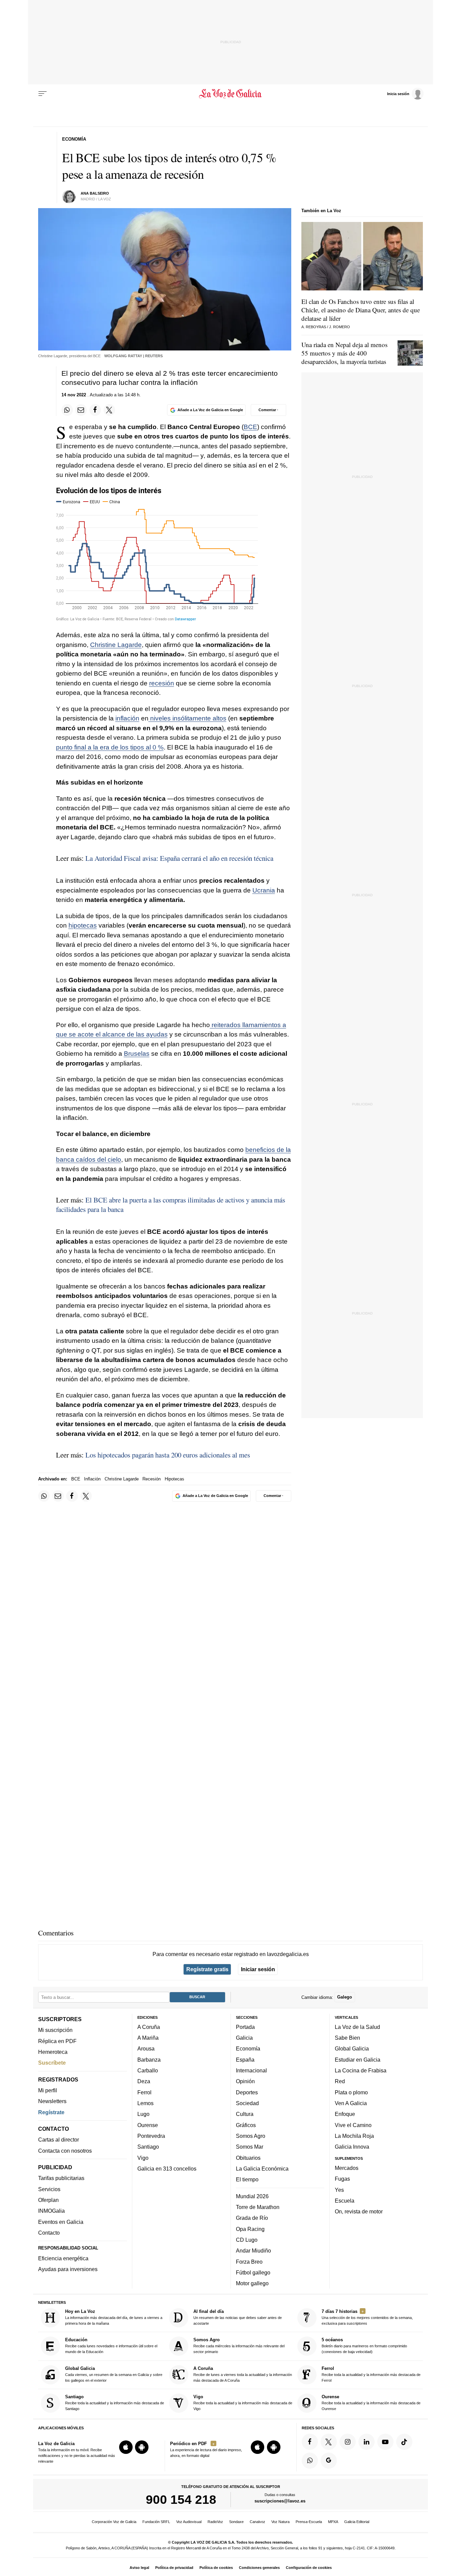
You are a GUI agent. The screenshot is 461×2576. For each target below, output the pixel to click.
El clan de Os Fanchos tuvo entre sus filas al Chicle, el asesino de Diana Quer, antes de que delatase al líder (361, 310)
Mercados (347, 2168)
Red (340, 2081)
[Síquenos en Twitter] (329, 2442)
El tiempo (247, 2179)
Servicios (49, 2189)
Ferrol (144, 2092)
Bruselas (137, 1054)
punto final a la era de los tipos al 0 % (110, 747)
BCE (250, 427)
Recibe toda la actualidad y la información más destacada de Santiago (115, 2402)
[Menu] (43, 94)
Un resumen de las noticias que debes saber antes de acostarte (238, 2317)
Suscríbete (52, 2063)
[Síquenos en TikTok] (404, 2442)
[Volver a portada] (231, 94)
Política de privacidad (174, 2568)
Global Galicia (352, 2048)
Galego (345, 1997)
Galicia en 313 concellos (167, 2169)
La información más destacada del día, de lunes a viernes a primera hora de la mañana (114, 2317)
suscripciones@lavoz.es (280, 2501)
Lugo (143, 2114)
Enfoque (345, 2114)
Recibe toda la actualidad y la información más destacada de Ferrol (371, 2374)
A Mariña (148, 2038)
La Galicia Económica (262, 2169)
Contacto (49, 2233)
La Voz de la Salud (357, 2027)
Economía (248, 2048)
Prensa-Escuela (309, 2522)
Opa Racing (250, 2229)
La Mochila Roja (354, 2136)
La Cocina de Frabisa (361, 2070)
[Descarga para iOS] (126, 2447)
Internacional (251, 2070)
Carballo (148, 2070)
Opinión (245, 2081)
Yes (339, 2189)
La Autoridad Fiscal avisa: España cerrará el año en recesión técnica (179, 858)
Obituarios (248, 2157)
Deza (144, 2081)
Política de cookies (216, 2568)
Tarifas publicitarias (61, 2178)
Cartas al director (59, 2140)
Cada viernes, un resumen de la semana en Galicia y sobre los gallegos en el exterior (114, 2374)
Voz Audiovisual (189, 2522)
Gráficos (246, 2125)
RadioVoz (215, 2522)
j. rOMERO (340, 327)
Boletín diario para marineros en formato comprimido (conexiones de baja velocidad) (364, 2345)
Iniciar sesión (258, 1969)
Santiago (148, 2147)
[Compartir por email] (81, 410)
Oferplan (48, 2200)
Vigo (143, 2157)
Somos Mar (250, 2147)
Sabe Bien (347, 2038)
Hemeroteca (53, 2052)
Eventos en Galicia (61, 2222)
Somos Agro (251, 2136)
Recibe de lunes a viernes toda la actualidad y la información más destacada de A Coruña (243, 2374)
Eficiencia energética (63, 2258)
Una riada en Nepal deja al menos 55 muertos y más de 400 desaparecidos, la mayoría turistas (344, 353)
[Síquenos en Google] (329, 2461)
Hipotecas (174, 1479)
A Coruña (149, 2027)
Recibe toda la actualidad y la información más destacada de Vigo (243, 2402)
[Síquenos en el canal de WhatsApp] (310, 2461)
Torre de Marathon (258, 2207)
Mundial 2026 (252, 2196)
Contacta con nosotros (65, 2151)
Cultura (245, 2114)
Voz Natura (280, 2522)
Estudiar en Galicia (358, 2060)
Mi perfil (48, 2090)
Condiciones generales (259, 2568)
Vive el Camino (353, 2125)
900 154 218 (181, 2499)
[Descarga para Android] (142, 2447)
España (245, 2060)
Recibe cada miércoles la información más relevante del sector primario (239, 2345)
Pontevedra (151, 2136)
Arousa (146, 2048)
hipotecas (83, 925)
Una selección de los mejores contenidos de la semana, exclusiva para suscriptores (367, 2317)
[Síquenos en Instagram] (348, 2442)
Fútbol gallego (253, 2272)
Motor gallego (252, 2283)
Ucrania (264, 890)
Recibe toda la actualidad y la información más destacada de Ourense (371, 2402)
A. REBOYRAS (314, 327)
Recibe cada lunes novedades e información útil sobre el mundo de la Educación (111, 2345)
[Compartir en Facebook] (95, 410)
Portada (245, 2027)
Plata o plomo (351, 2092)
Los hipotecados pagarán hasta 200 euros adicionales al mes (168, 1455)
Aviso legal (139, 2568)
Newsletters (52, 2101)
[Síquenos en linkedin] (367, 2442)
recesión (162, 683)
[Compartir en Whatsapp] (67, 410)
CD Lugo (247, 2240)
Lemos (145, 2103)
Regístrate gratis (207, 1969)
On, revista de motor (359, 2211)
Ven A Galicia (351, 2103)
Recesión (152, 1479)
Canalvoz (257, 2522)
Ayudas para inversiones (68, 2269)
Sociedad (247, 2103)
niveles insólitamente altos (187, 718)
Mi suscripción (55, 2030)
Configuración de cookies (309, 2568)
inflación (127, 718)
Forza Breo (249, 2261)
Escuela (345, 2201)
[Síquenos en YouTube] (385, 2442)
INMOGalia (51, 2211)
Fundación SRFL (156, 2522)
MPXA (333, 2522)
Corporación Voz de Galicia (114, 2522)
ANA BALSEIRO (95, 193)
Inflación (92, 1479)
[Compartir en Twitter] (109, 410)
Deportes (247, 2092)
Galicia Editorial (357, 2522)
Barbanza (149, 2060)
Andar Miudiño (253, 2251)
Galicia (244, 2038)
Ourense (148, 2125)
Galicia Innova (352, 2147)
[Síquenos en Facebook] (310, 2442)
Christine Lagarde (116, 645)
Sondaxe (236, 2522)
